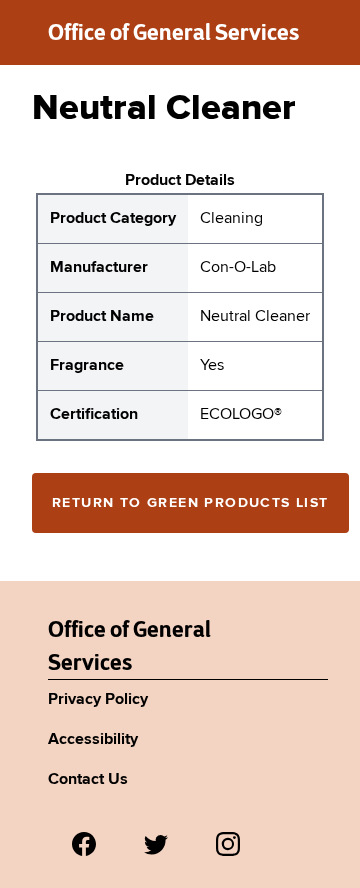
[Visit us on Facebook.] (84, 844)
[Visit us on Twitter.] (156, 844)
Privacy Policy (98, 700)
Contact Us (88, 780)
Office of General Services (173, 32)
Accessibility (93, 740)
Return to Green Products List (190, 503)
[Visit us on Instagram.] (228, 844)
